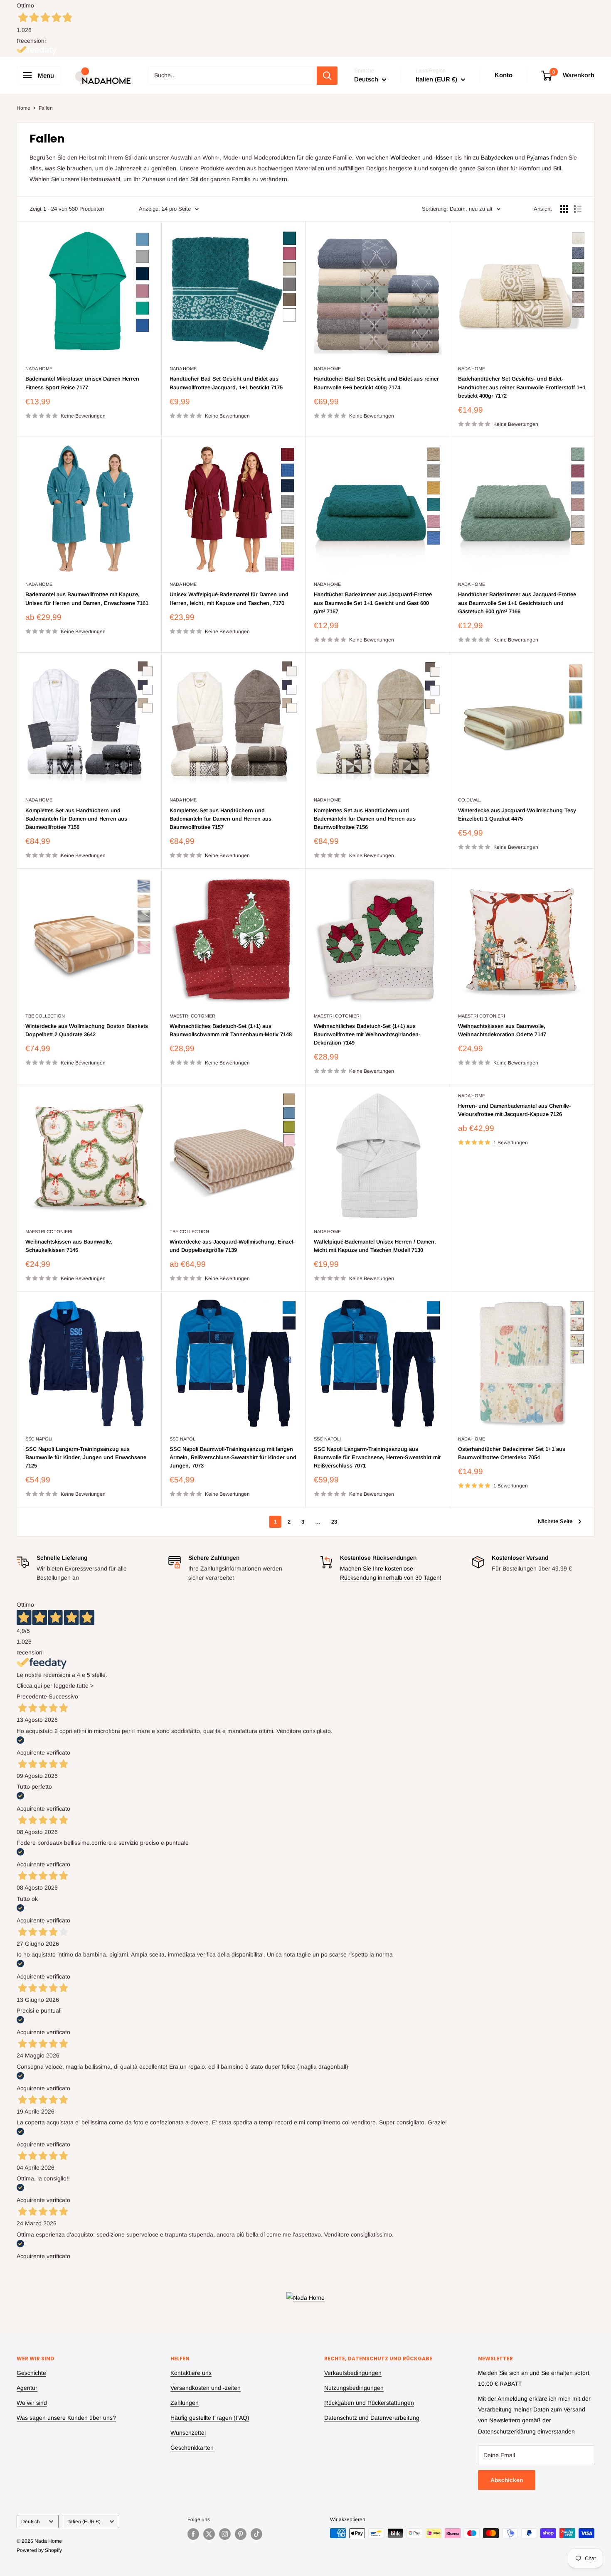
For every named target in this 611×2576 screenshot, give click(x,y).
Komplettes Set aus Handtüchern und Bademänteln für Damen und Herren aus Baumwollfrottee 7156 (365, 819)
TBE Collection (45, 1016)
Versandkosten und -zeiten (206, 2388)
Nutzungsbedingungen (354, 2388)
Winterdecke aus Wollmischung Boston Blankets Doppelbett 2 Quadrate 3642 (87, 1030)
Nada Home (39, 369)
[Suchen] (327, 76)
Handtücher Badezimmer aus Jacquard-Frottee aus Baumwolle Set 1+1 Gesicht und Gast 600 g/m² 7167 (373, 603)
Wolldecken (405, 157)
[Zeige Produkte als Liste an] (578, 209)
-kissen (443, 157)
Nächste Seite (555, 1521)
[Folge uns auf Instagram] (225, 2534)
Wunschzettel (188, 2433)
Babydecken (497, 157)
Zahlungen (185, 2403)
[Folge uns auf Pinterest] (241, 2534)
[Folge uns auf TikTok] (256, 2534)
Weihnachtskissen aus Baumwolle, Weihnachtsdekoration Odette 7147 (502, 1030)
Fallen (46, 108)
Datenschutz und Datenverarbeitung (372, 2418)
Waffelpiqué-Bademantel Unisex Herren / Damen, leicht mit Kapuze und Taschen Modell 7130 (375, 1246)
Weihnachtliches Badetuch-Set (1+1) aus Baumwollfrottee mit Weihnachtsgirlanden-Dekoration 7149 (367, 1034)
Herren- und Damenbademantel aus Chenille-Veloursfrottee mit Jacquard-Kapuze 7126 (514, 1110)
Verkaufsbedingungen (353, 2373)
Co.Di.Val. (470, 800)
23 (334, 1522)
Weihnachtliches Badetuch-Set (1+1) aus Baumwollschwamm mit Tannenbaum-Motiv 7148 (231, 1030)
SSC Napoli (39, 1439)
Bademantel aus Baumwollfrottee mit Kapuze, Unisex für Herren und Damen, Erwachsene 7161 (87, 599)
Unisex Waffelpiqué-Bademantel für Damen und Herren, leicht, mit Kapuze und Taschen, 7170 (229, 599)
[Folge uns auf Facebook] (193, 2534)
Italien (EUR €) (84, 2522)
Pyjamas (538, 157)
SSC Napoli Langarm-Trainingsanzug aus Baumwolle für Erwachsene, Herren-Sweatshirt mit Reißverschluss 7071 (377, 1457)
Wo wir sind (32, 2403)
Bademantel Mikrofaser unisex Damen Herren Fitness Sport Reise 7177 (82, 383)
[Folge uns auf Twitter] (209, 2534)
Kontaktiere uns (191, 2373)
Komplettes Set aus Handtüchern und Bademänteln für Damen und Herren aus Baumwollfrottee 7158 (76, 819)
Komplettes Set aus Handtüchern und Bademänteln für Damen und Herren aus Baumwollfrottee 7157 (221, 819)
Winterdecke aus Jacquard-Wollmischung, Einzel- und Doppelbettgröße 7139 (232, 1246)
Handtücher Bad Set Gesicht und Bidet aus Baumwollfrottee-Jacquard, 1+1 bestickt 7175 (226, 383)
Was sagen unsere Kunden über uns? (66, 2418)
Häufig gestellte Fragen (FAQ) (210, 2418)
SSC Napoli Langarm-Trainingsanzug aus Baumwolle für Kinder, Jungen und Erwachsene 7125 (86, 1457)
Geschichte (31, 2373)
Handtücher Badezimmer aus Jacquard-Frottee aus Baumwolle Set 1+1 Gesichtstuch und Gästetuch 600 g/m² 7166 (517, 603)
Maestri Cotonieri (193, 1016)
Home (23, 108)
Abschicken (507, 2480)
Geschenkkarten (192, 2448)
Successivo (63, 1696)
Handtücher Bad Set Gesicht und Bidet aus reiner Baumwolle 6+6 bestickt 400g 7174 (376, 383)
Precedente (32, 1696)
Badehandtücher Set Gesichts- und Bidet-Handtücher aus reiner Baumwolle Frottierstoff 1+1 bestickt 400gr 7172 (522, 387)
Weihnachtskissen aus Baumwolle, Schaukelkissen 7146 (69, 1246)
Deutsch (31, 2522)
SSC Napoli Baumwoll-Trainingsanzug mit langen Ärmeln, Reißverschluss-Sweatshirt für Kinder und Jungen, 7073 (233, 1457)
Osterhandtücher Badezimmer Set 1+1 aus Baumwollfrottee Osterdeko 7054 (512, 1453)
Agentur (27, 2388)
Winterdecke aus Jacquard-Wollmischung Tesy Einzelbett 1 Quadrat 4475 (517, 815)
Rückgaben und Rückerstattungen (369, 2403)
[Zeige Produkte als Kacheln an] (564, 209)
